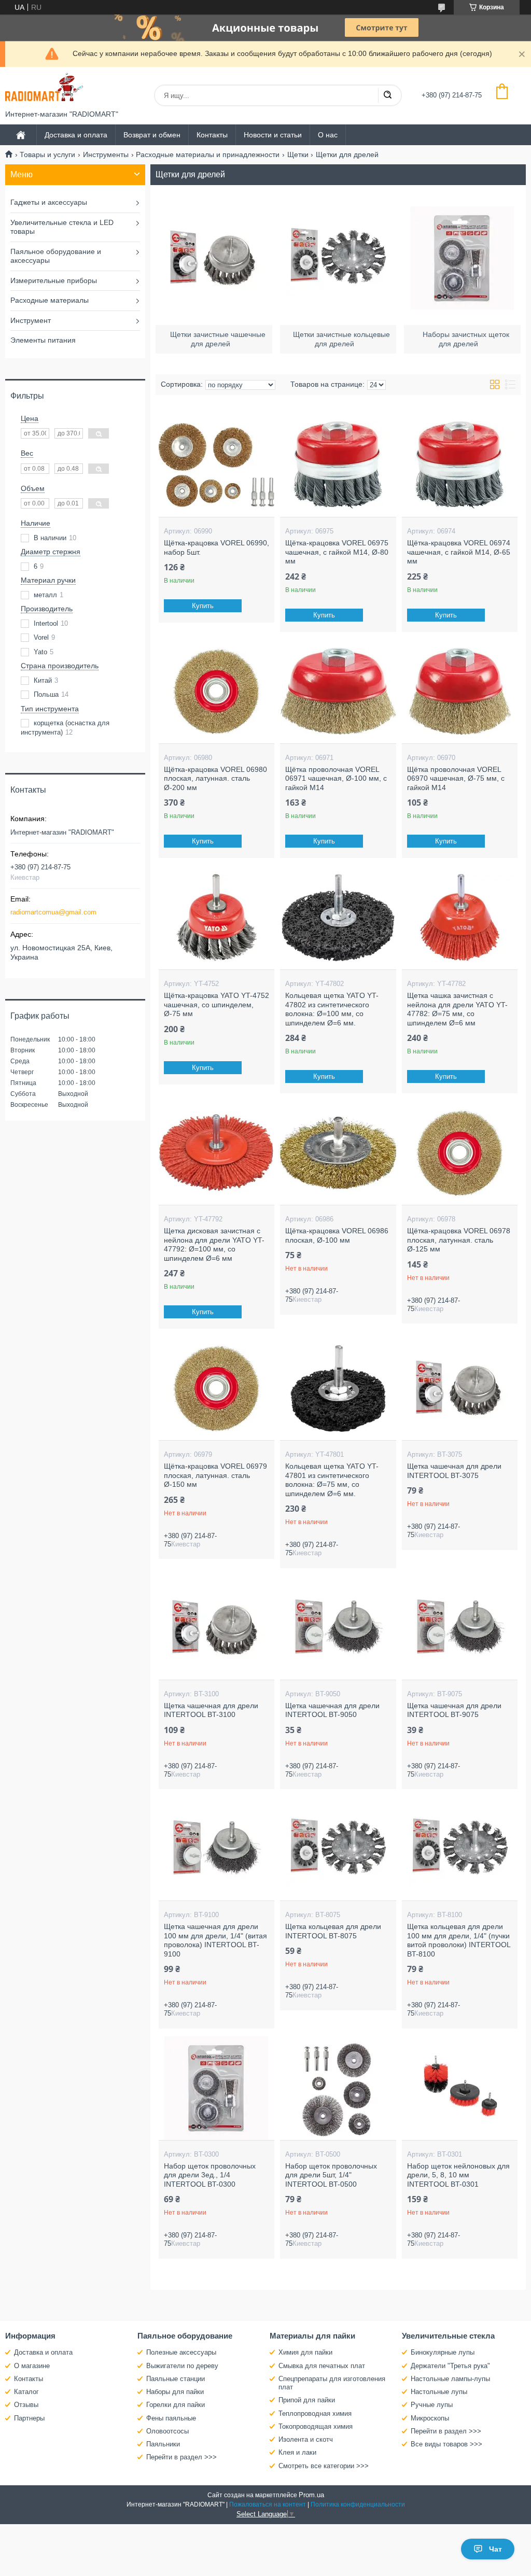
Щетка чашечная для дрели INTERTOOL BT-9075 (454, 1710)
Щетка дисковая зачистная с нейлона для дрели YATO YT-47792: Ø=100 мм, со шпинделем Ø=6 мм (214, 1244)
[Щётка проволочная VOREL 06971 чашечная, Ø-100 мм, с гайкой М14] (338, 692)
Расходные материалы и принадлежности (208, 154)
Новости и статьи (273, 135)
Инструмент (31, 320)
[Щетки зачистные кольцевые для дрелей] (338, 258)
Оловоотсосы (167, 2431)
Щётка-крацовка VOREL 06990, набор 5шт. (216, 547)
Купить (203, 606)
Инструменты (106, 154)
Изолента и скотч (306, 2439)
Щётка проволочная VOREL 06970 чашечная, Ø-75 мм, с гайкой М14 (456, 778)
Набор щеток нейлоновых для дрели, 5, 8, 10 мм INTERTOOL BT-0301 (458, 2175)
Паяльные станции (176, 2379)
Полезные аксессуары (181, 2352)
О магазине (32, 2366)
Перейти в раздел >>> (181, 2457)
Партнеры (29, 2418)
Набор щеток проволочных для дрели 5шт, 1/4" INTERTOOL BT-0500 (331, 2175)
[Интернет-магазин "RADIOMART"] (44, 88)
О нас (328, 135)
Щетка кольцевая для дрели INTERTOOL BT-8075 (333, 1931)
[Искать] (387, 95)
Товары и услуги (47, 154)
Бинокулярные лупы (443, 2352)
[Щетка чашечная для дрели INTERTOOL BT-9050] (338, 1628)
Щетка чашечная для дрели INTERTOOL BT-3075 (454, 1471)
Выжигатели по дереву (182, 2366)
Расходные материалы (50, 300)
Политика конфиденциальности (358, 2504)
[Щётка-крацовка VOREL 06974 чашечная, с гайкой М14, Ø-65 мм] (460, 465)
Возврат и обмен (152, 135)
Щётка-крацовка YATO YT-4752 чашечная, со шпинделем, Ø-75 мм (216, 1004)
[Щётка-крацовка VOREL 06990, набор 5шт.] (216, 465)
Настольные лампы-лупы (450, 2379)
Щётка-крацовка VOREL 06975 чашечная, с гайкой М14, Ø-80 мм (337, 552)
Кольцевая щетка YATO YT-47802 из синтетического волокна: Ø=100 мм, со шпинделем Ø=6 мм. (332, 1009)
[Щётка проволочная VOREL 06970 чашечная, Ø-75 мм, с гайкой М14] (460, 692)
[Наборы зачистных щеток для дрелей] (462, 258)
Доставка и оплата (76, 135)
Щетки (298, 154)
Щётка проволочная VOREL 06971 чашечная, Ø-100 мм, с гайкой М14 (336, 778)
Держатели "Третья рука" (450, 2366)
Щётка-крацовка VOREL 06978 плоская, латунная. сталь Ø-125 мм (459, 1240)
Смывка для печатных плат (322, 2366)
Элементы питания (43, 340)
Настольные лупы (439, 2392)
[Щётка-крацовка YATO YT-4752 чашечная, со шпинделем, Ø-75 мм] (216, 918)
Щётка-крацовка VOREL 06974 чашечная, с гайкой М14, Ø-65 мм (459, 552)
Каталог (26, 2392)
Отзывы (26, 2405)
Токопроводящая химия (316, 2426)
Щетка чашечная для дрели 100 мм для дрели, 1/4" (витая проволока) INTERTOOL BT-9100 (215, 1940)
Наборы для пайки (175, 2392)
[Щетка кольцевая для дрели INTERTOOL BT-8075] (338, 1849)
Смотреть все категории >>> (324, 2466)
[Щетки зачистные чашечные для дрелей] (214, 258)
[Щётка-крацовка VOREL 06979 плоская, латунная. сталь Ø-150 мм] (216, 1388)
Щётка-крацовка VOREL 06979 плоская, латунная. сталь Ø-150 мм (215, 1475)
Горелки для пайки (176, 2405)
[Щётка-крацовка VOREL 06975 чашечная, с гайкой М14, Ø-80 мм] (338, 465)
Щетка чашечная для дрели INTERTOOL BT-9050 (332, 1710)
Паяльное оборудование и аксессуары (56, 256)
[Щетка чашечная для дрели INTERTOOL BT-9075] (460, 1628)
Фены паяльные (171, 2418)
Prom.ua (311, 2495)
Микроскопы (430, 2418)
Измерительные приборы (54, 280)
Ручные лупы (432, 2405)
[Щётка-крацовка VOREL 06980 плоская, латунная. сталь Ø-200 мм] (216, 692)
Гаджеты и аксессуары (49, 202)
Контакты (212, 135)
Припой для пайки (307, 2400)
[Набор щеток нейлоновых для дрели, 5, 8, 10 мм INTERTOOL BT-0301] (460, 2088)
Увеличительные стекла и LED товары (62, 227)
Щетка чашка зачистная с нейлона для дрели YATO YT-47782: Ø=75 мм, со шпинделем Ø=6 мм (457, 1009)
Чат (495, 2549)
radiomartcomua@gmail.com (53, 912)
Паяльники (163, 2444)
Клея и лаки (297, 2452)
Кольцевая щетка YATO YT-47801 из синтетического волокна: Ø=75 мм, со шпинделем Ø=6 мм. (332, 1480)
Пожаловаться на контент (268, 2504)
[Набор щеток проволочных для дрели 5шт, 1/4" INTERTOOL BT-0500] (338, 2088)
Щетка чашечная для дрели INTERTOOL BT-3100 (211, 1710)
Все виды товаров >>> (446, 2444)
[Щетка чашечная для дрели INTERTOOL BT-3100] (216, 1628)
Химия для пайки (305, 2352)
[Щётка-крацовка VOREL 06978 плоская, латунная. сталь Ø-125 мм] (460, 1153)
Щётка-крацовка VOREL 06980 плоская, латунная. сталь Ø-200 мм (215, 778)
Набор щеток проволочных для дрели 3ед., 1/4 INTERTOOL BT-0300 (210, 2175)
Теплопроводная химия (315, 2413)
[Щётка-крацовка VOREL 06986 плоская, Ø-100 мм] (338, 1153)
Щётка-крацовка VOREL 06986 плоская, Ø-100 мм (337, 1235)
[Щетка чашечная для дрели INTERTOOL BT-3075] (460, 1388)
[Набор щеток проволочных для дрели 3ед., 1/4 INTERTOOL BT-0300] (216, 2088)
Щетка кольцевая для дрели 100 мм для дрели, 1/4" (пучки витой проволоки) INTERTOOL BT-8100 (459, 1940)
